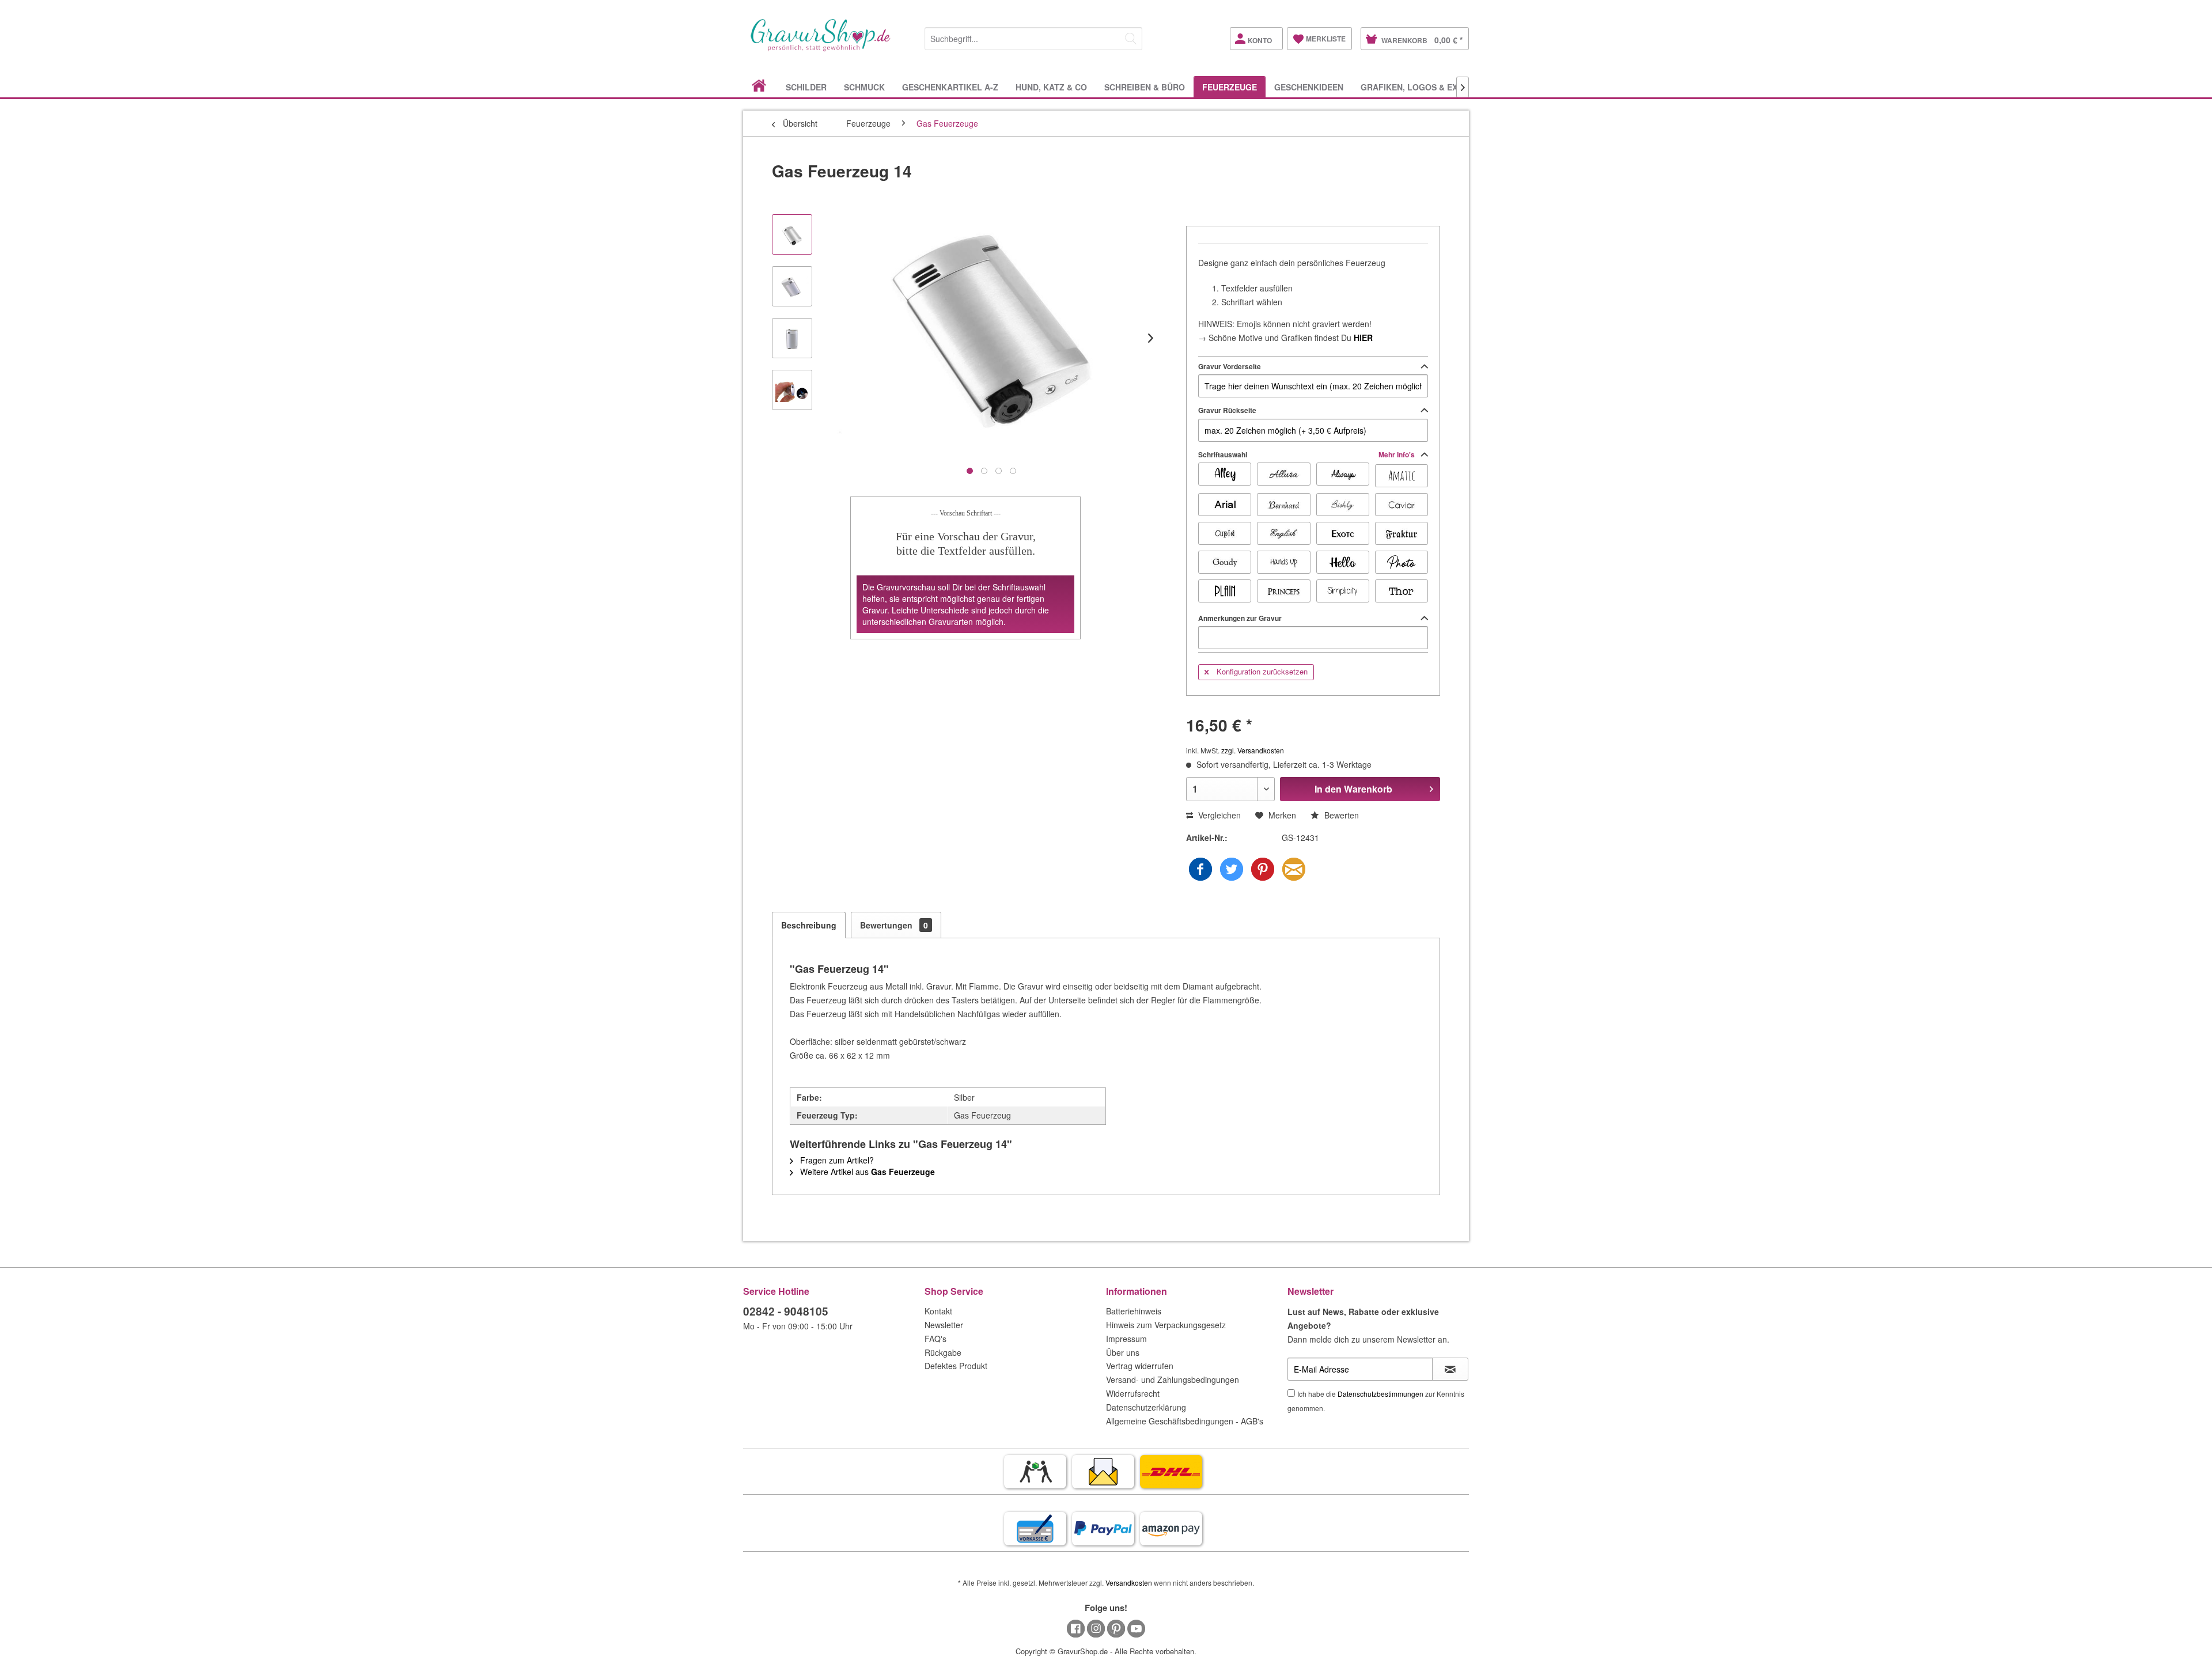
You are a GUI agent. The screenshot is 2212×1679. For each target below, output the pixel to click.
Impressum (1126, 1339)
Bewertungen (894, 925)
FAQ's (935, 1339)
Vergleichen (1218, 815)
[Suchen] (1131, 39)
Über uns (1123, 1352)
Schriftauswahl (1307, 454)
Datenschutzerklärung (1146, 1407)
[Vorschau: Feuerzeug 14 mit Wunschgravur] (792, 338)
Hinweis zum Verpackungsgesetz (1166, 1325)
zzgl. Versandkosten (1253, 750)
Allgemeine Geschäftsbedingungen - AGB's (1185, 1421)
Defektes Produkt (956, 1366)
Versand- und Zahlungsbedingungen (1173, 1379)
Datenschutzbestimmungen (1380, 1394)
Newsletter (944, 1325)
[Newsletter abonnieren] (1450, 1369)
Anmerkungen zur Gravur (1240, 618)
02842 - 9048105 (786, 1311)
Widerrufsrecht (1133, 1393)
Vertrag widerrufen (1140, 1366)
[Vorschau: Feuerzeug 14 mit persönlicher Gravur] (792, 286)
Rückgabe (943, 1352)
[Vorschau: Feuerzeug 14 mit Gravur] (792, 234)
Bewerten (1340, 815)
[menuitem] (1033, 37)
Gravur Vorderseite (1230, 366)
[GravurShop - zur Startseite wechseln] (821, 47)
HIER (1363, 338)
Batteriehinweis (1134, 1311)
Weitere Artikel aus (866, 1172)
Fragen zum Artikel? (836, 1160)
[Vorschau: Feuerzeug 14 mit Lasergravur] (792, 390)
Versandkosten (1129, 1583)
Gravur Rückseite (1227, 410)
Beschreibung (809, 925)
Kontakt (938, 1311)
